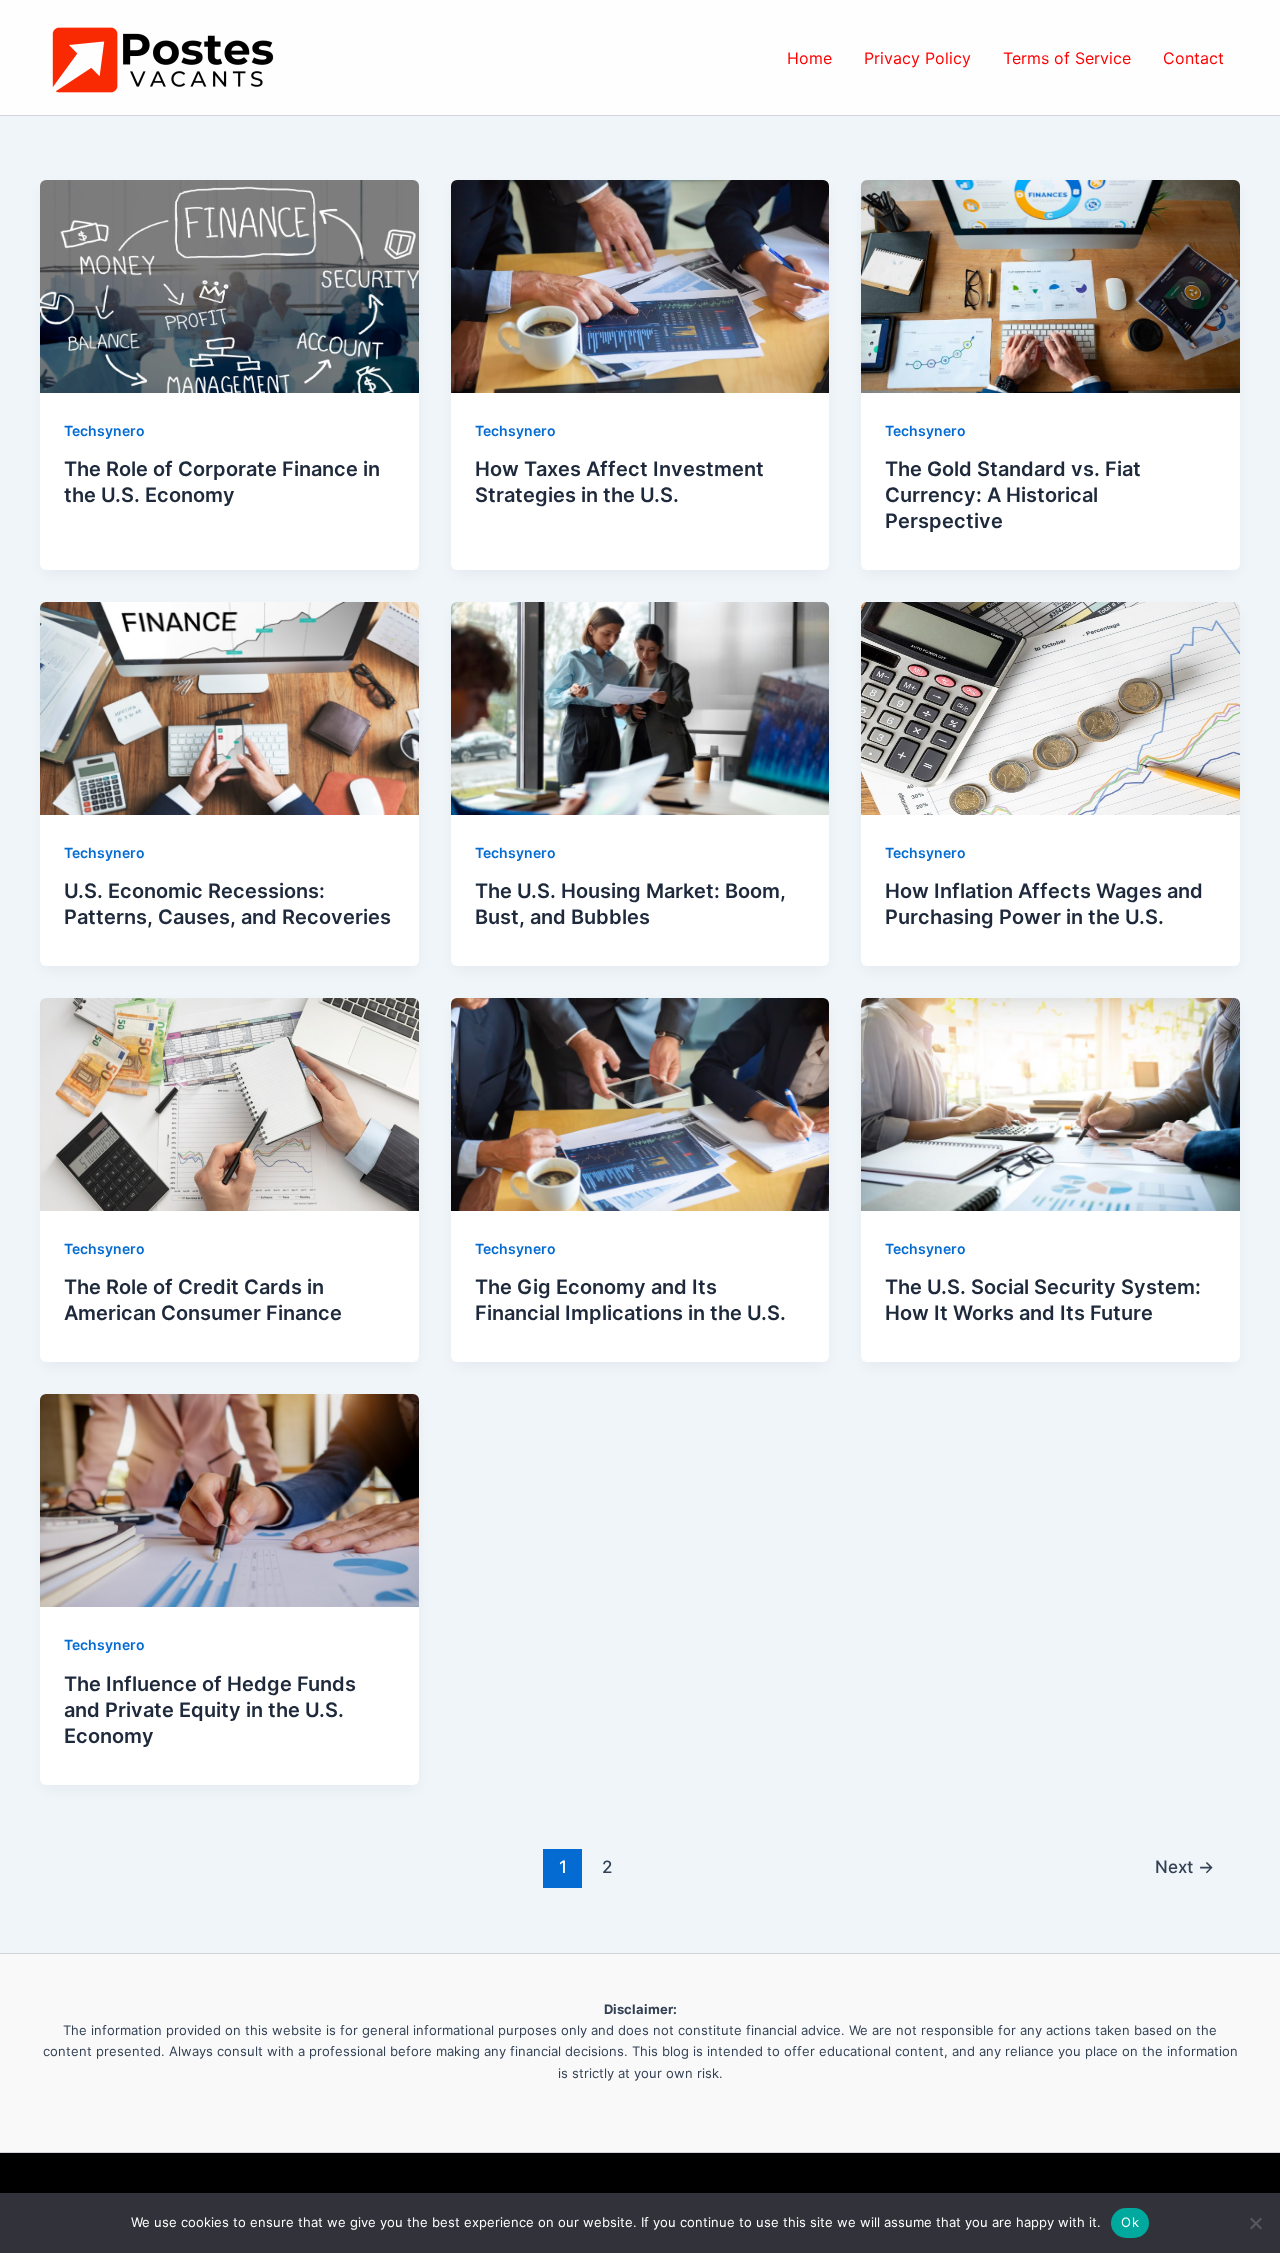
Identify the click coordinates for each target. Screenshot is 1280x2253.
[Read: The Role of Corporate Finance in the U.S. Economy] (229, 285)
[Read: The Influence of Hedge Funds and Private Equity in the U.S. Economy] (229, 1499)
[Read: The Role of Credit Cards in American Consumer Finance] (229, 1103)
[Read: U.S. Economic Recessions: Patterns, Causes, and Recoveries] (229, 707)
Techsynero (104, 430)
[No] (1255, 2223)
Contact (1193, 58)
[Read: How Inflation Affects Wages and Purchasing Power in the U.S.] (1050, 707)
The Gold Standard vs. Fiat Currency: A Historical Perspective (1013, 495)
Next (1184, 1866)
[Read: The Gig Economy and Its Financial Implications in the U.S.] (640, 1103)
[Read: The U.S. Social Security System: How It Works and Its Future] (1050, 1103)
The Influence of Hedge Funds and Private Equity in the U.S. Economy (210, 1710)
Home (809, 58)
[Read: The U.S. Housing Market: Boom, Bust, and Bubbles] (640, 707)
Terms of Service (1067, 58)
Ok (1130, 2222)
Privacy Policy (917, 58)
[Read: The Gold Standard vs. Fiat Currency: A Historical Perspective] (1050, 285)
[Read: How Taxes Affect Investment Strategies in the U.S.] (640, 285)
